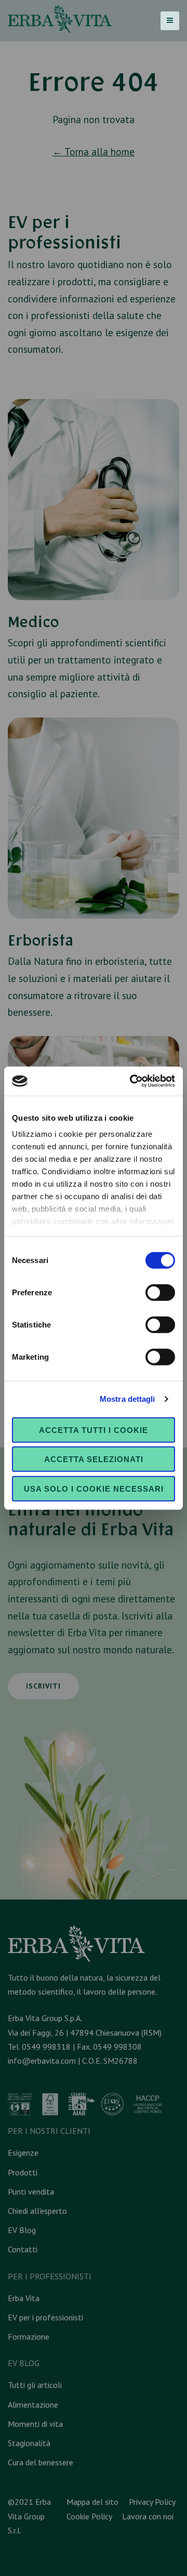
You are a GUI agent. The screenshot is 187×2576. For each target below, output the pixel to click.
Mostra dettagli (128, 1399)
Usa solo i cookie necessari (94, 1488)
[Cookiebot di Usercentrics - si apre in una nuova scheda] (132, 1081)
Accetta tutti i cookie (94, 1430)
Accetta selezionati (94, 1459)
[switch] (160, 1292)
